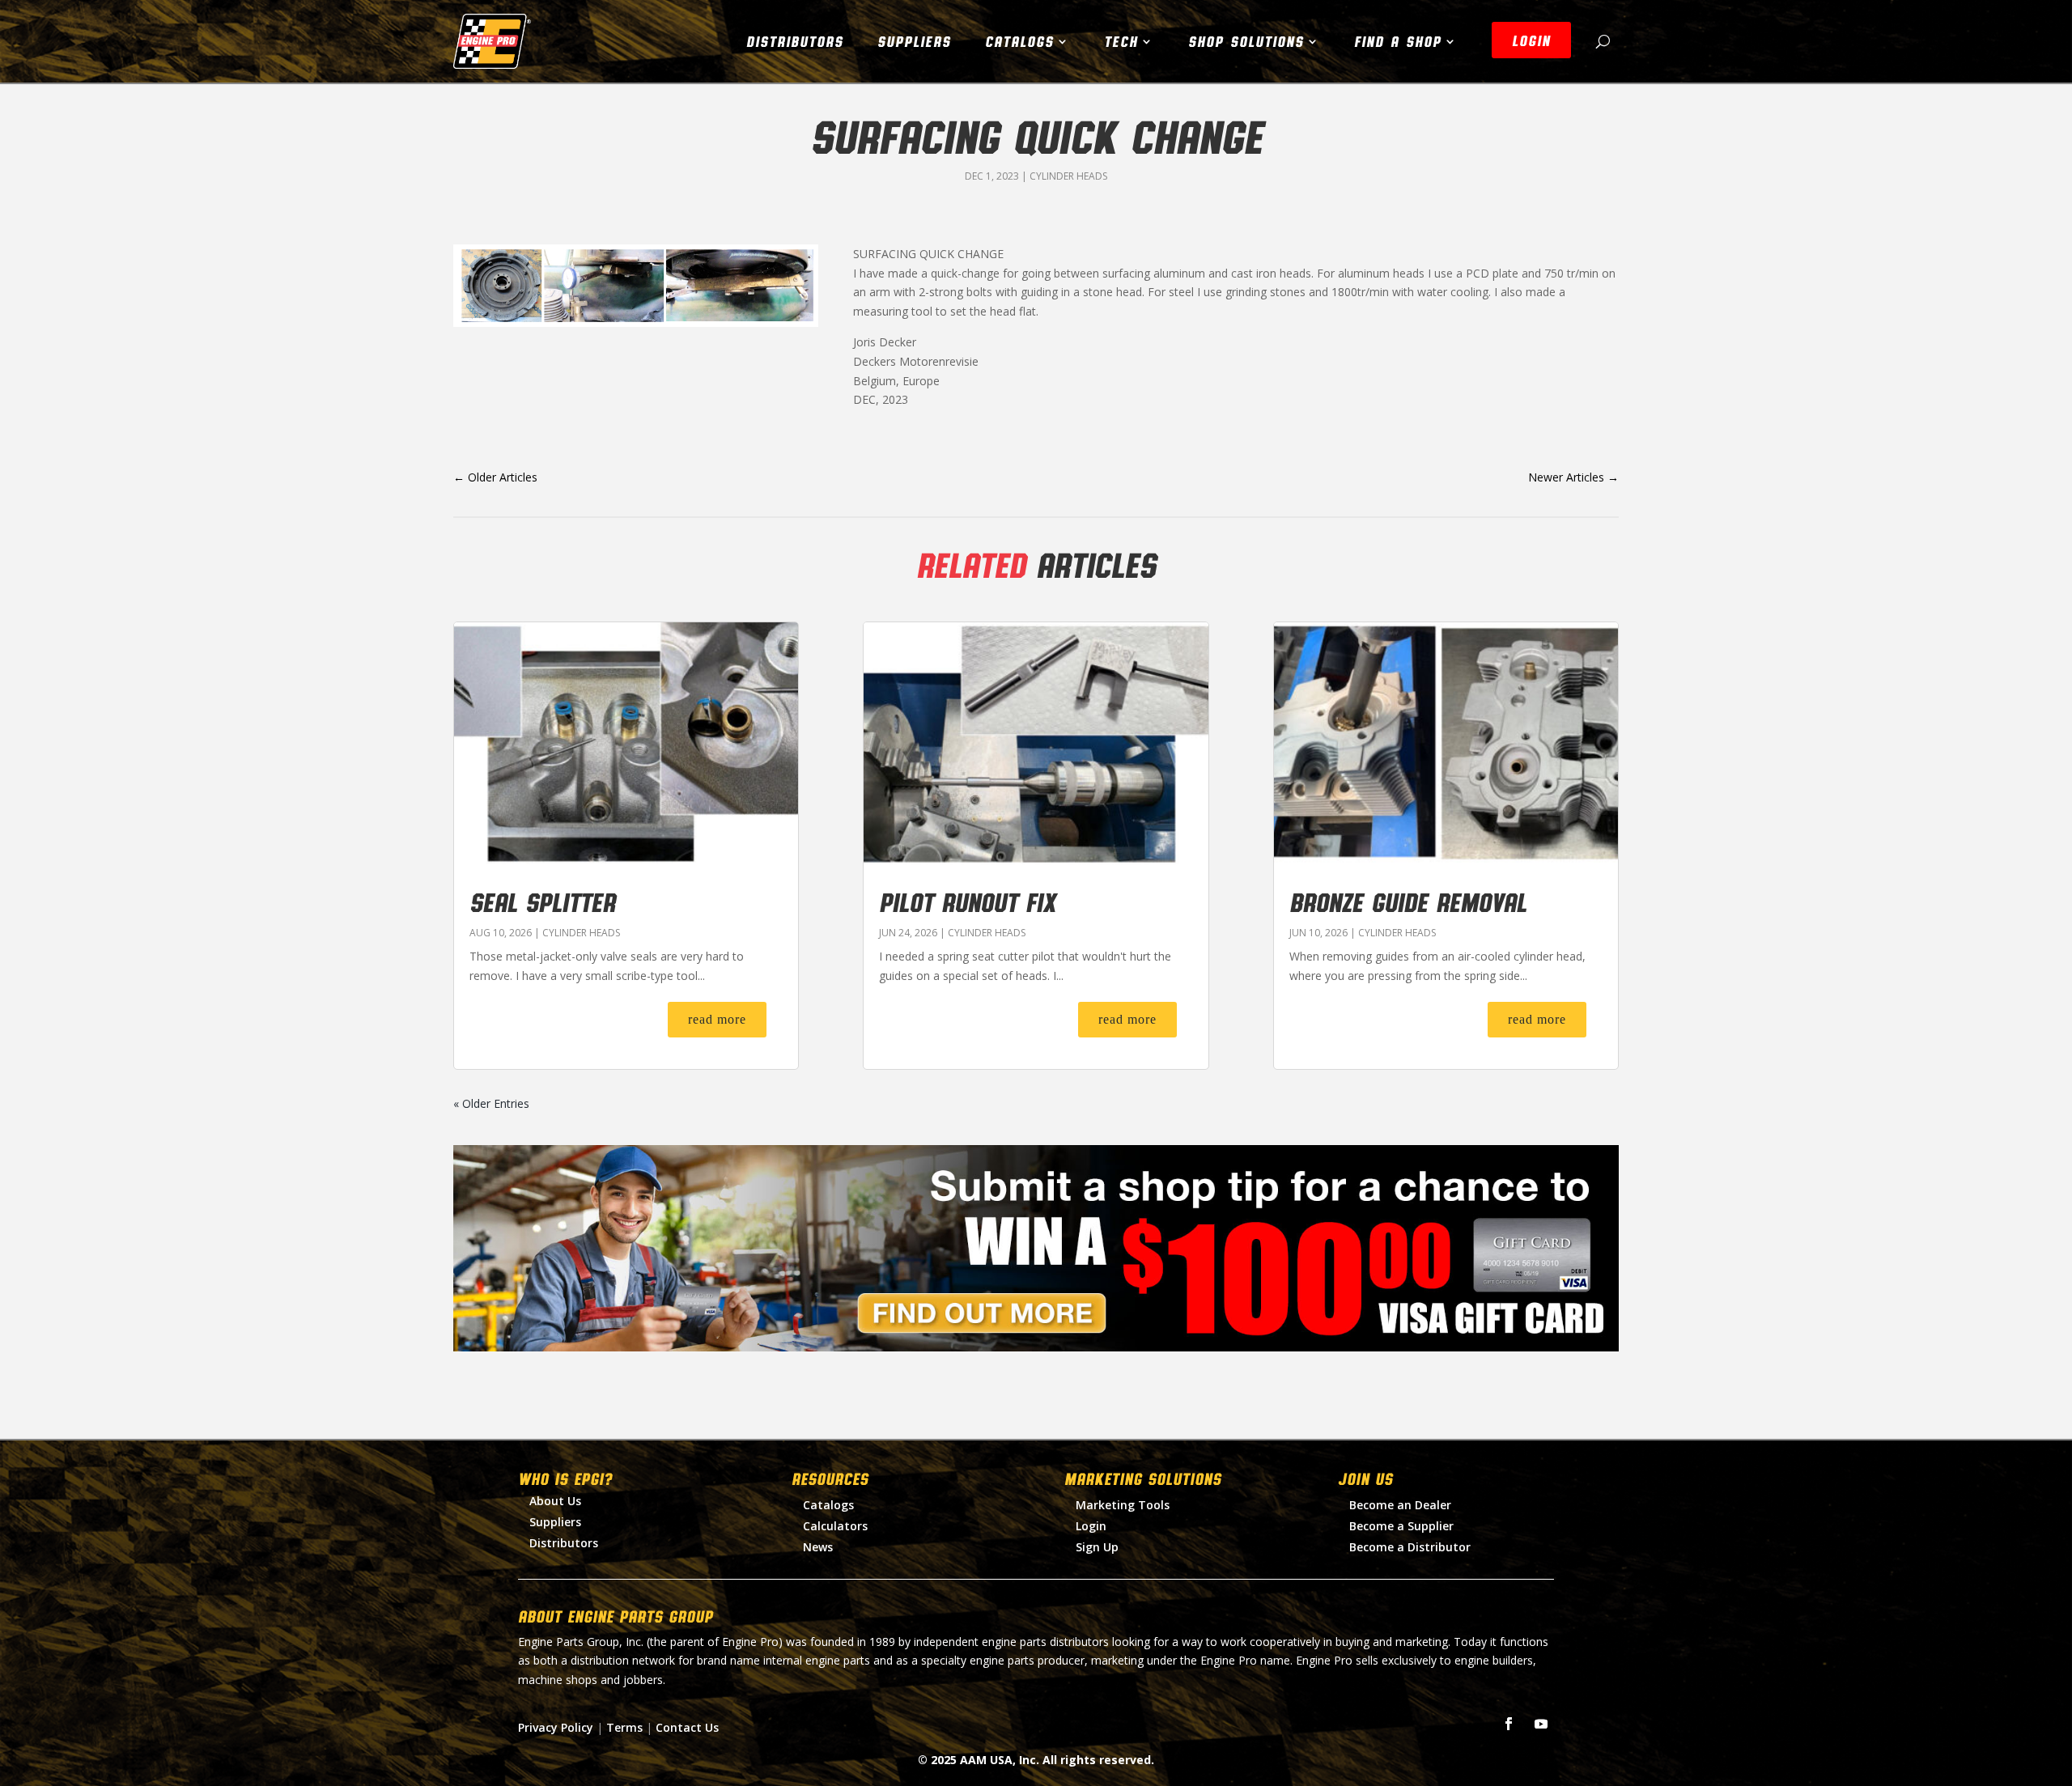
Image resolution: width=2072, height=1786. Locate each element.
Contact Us (687, 1727)
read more (717, 1019)
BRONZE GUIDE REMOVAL (1408, 901)
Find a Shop (1398, 41)
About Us (555, 1501)
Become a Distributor (1410, 1547)
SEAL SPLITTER (542, 901)
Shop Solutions (1246, 41)
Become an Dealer (1400, 1505)
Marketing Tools (1123, 1505)
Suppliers (914, 41)
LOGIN (1531, 40)
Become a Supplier (1401, 1526)
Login (1091, 1526)
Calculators (835, 1526)
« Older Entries (491, 1103)
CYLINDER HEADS (1068, 176)
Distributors (795, 41)
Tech (1121, 41)
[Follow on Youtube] (1541, 1724)
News (818, 1547)
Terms (624, 1727)
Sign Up (1097, 1547)
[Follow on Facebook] (1509, 1724)
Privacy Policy (556, 1727)
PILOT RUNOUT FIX (967, 901)
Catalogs (1019, 41)
